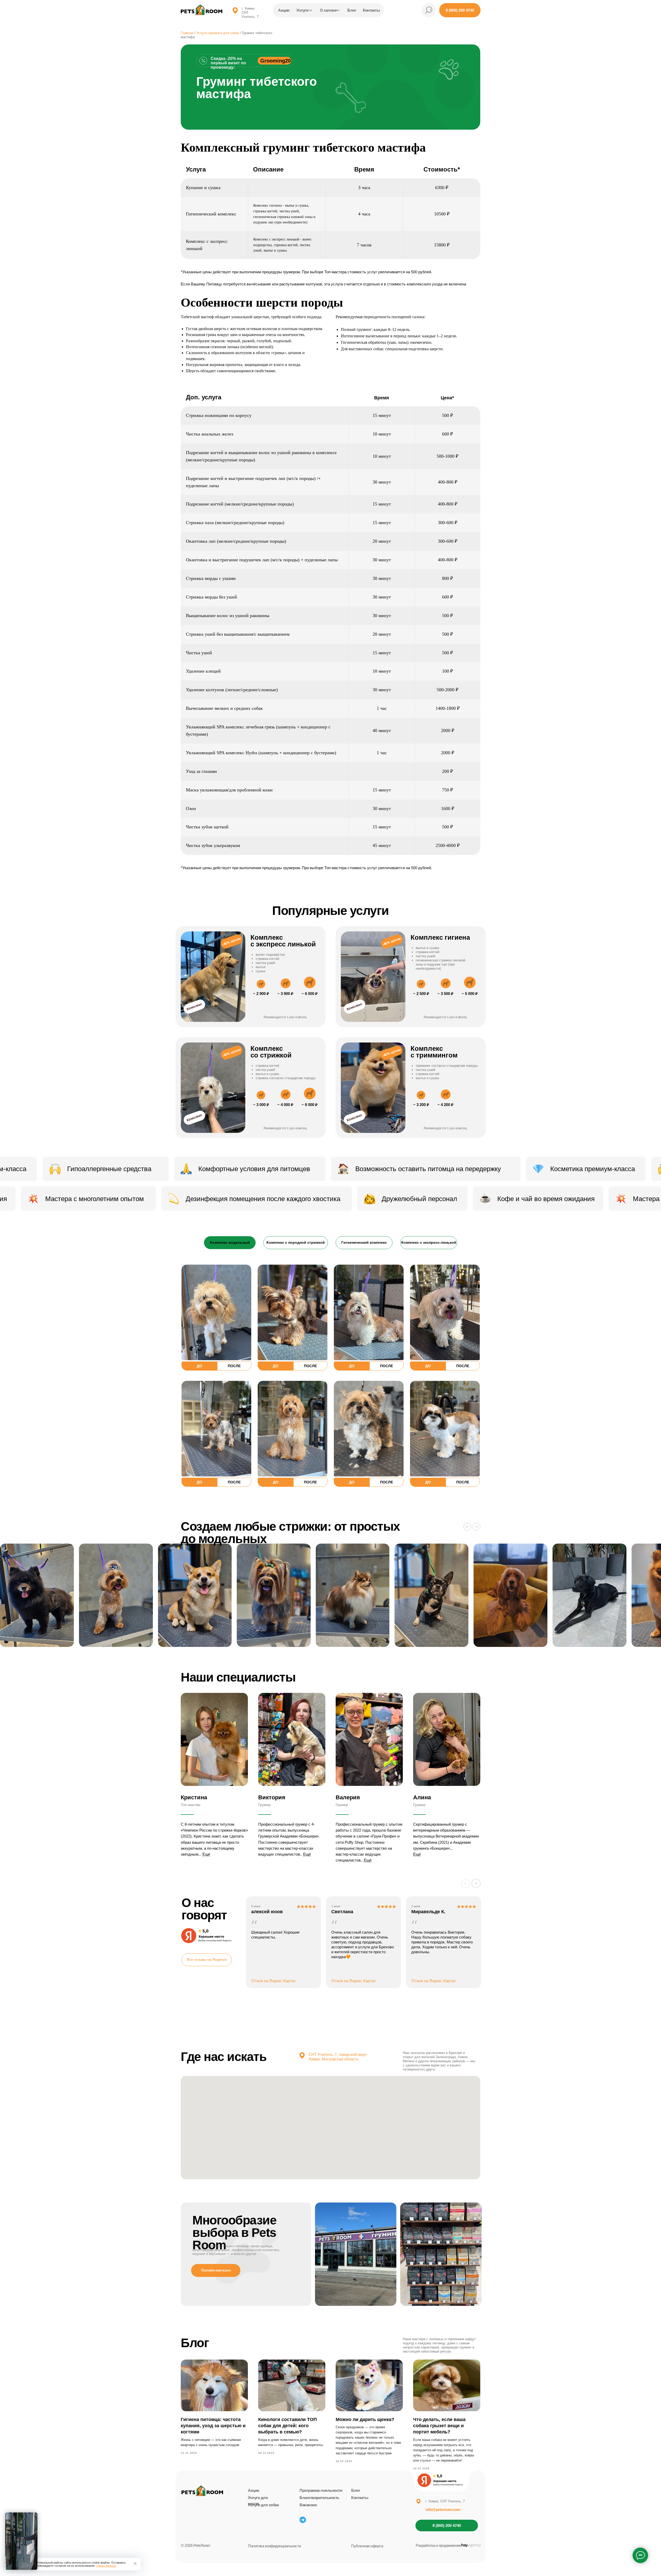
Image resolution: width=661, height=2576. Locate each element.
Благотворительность (319, 2498)
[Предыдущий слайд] (467, 1527)
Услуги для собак (263, 2505)
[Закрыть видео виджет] (37, 2513)
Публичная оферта (367, 2546)
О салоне (328, 10)
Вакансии (308, 2505)
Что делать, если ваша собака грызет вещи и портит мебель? (439, 2426)
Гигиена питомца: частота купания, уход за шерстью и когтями (213, 2426)
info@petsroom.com (443, 2509)
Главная (187, 33)
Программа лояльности (321, 2490)
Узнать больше (106, 2566)
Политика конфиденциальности (274, 2546)
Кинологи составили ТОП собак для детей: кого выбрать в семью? (288, 2426)
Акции (284, 10)
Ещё (206, 1854)
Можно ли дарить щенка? (365, 2419)
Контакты (360, 2498)
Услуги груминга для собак (218, 33)
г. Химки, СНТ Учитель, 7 (445, 2501)
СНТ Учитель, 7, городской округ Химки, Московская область (338, 2057)
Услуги (302, 10)
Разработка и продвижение (438, 2545)
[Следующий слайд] (476, 1527)
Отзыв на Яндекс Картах (273, 1981)
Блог (352, 10)
